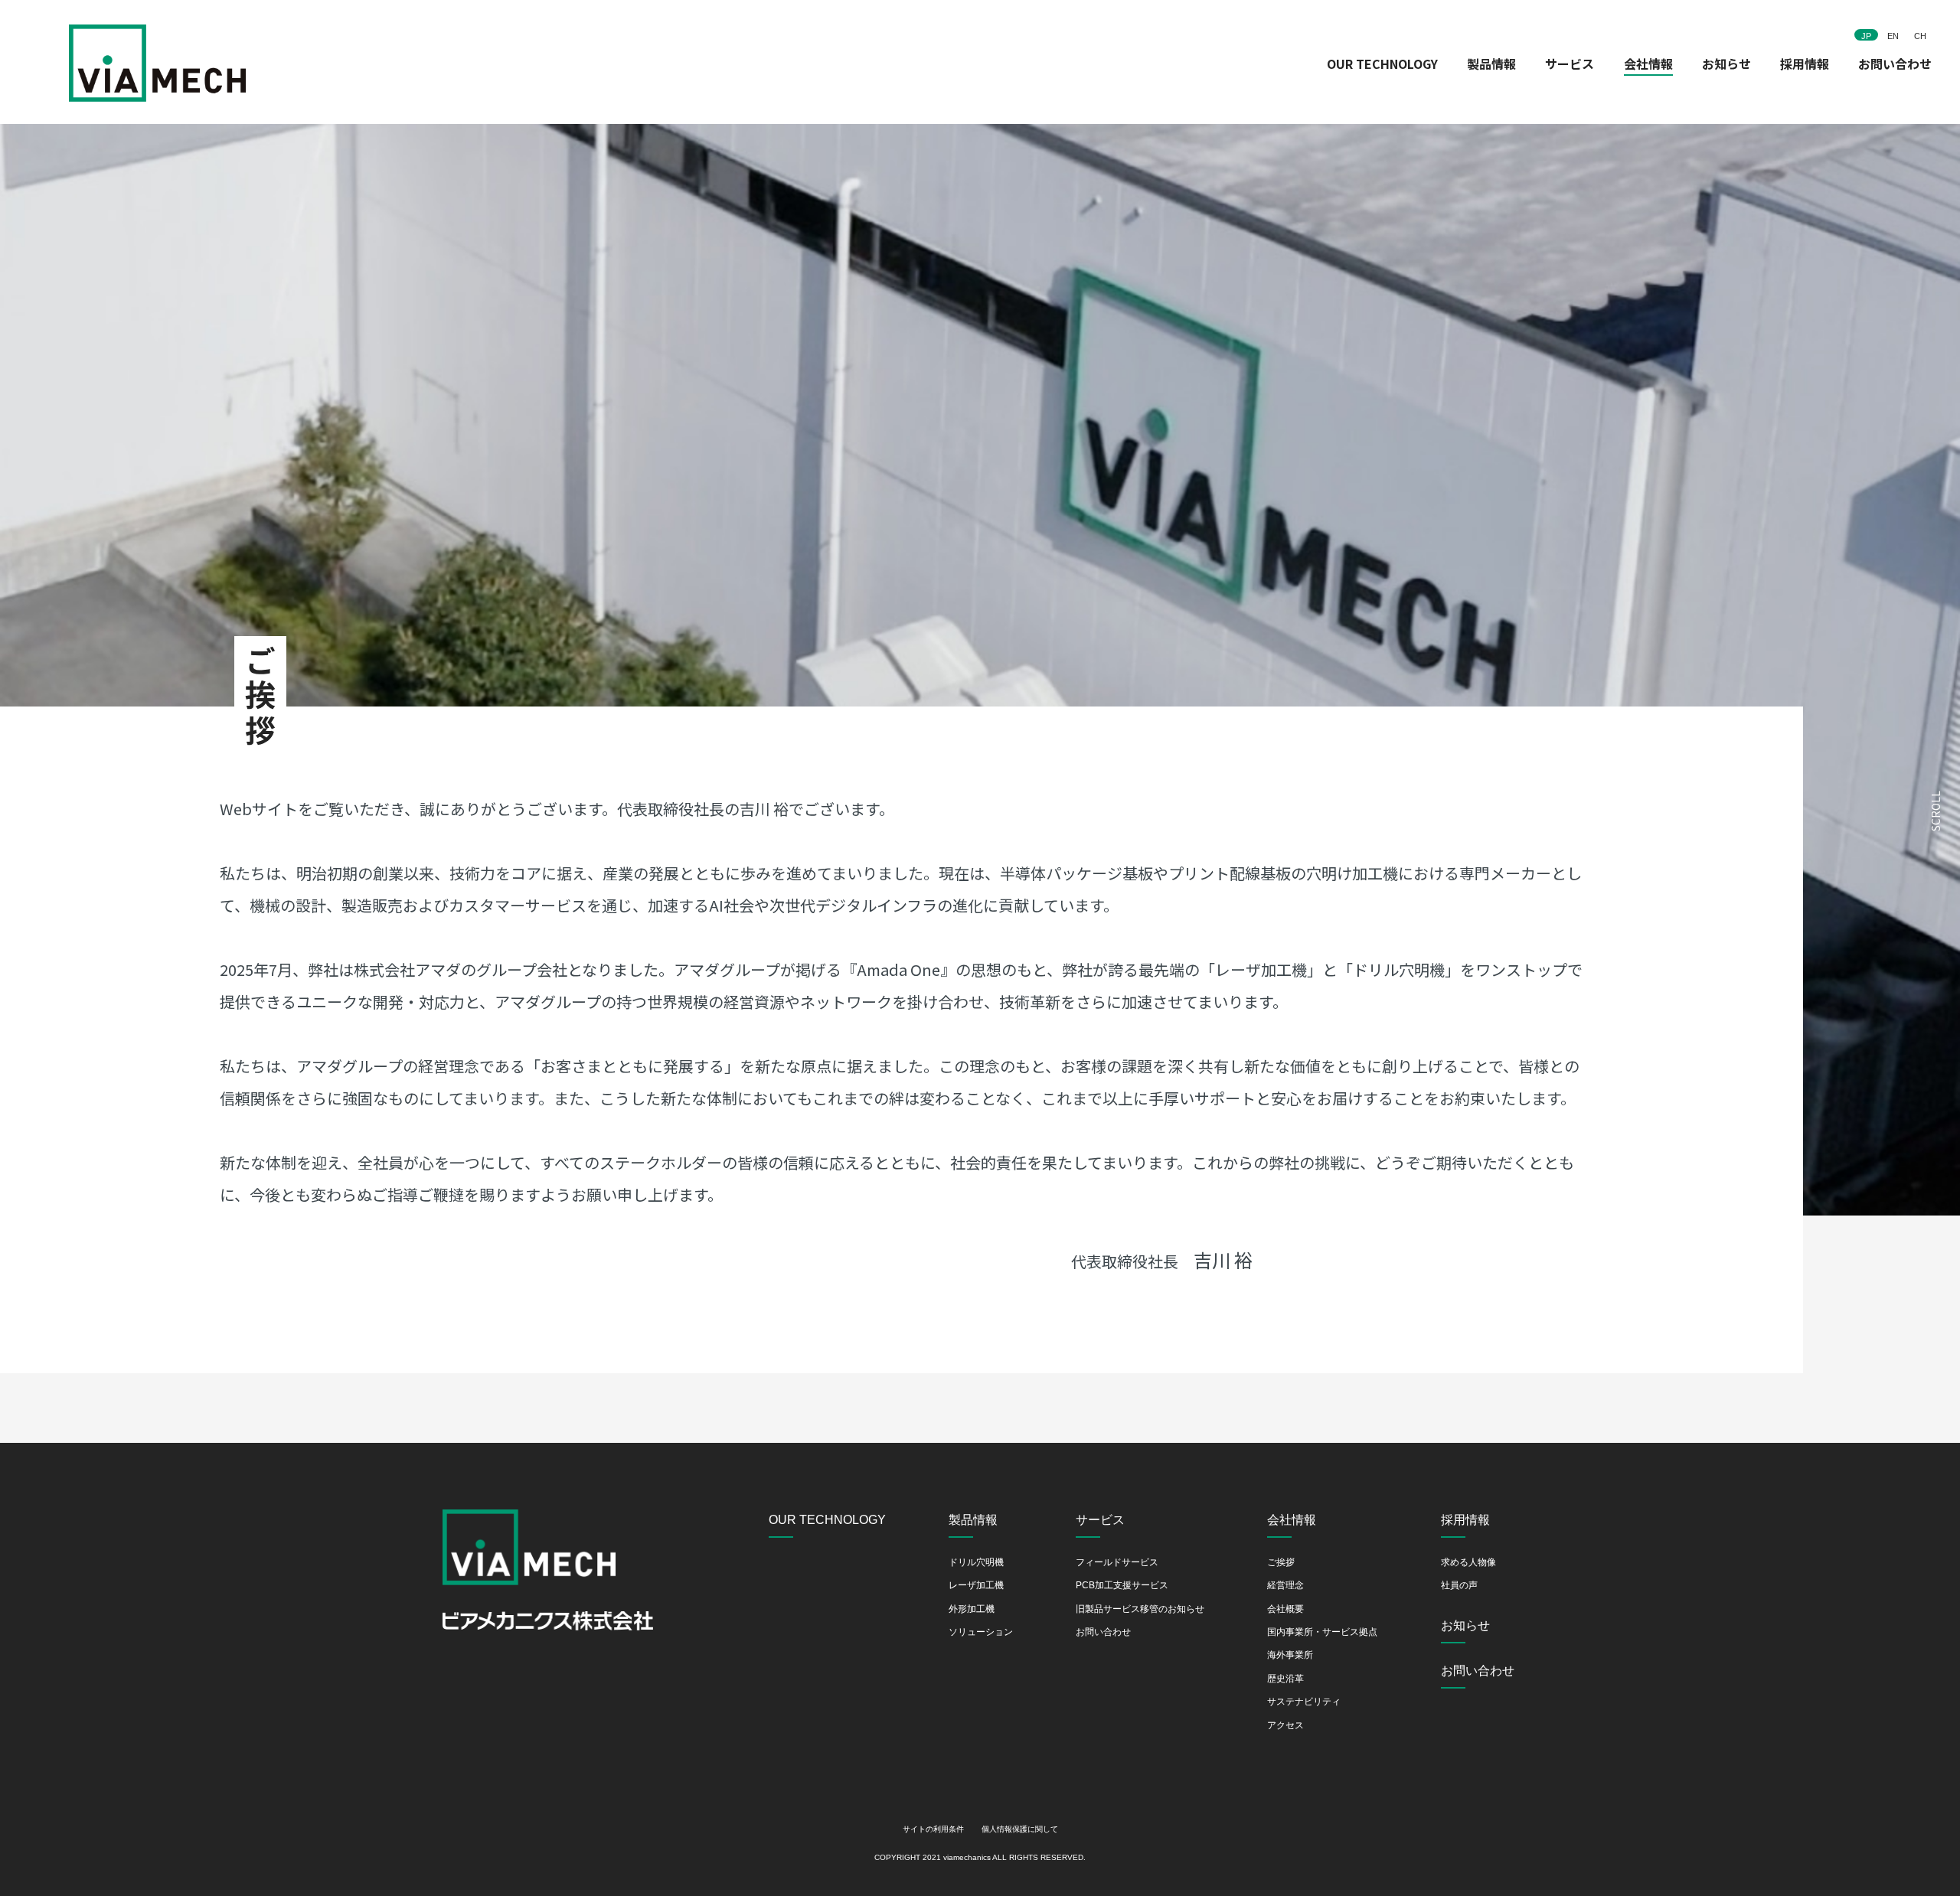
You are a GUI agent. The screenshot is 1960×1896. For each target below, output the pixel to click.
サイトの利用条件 (933, 1829)
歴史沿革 (1285, 1679)
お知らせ (1726, 64)
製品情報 (1491, 64)
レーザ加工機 (976, 1585)
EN (1893, 36)
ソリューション (981, 1632)
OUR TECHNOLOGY (1382, 64)
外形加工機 (972, 1609)
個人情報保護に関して (1020, 1829)
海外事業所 (1290, 1655)
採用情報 (1805, 64)
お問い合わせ (1895, 64)
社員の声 (1459, 1585)
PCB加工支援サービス (1122, 1585)
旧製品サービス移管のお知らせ (1140, 1609)
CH (1920, 36)
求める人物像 (1468, 1562)
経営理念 (1285, 1585)
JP (1866, 36)
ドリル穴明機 (976, 1562)
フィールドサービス (1117, 1562)
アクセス (1285, 1725)
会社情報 (1648, 64)
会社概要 (1285, 1609)
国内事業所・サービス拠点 (1322, 1632)
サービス (1570, 64)
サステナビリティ (1304, 1702)
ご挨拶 (1281, 1562)
